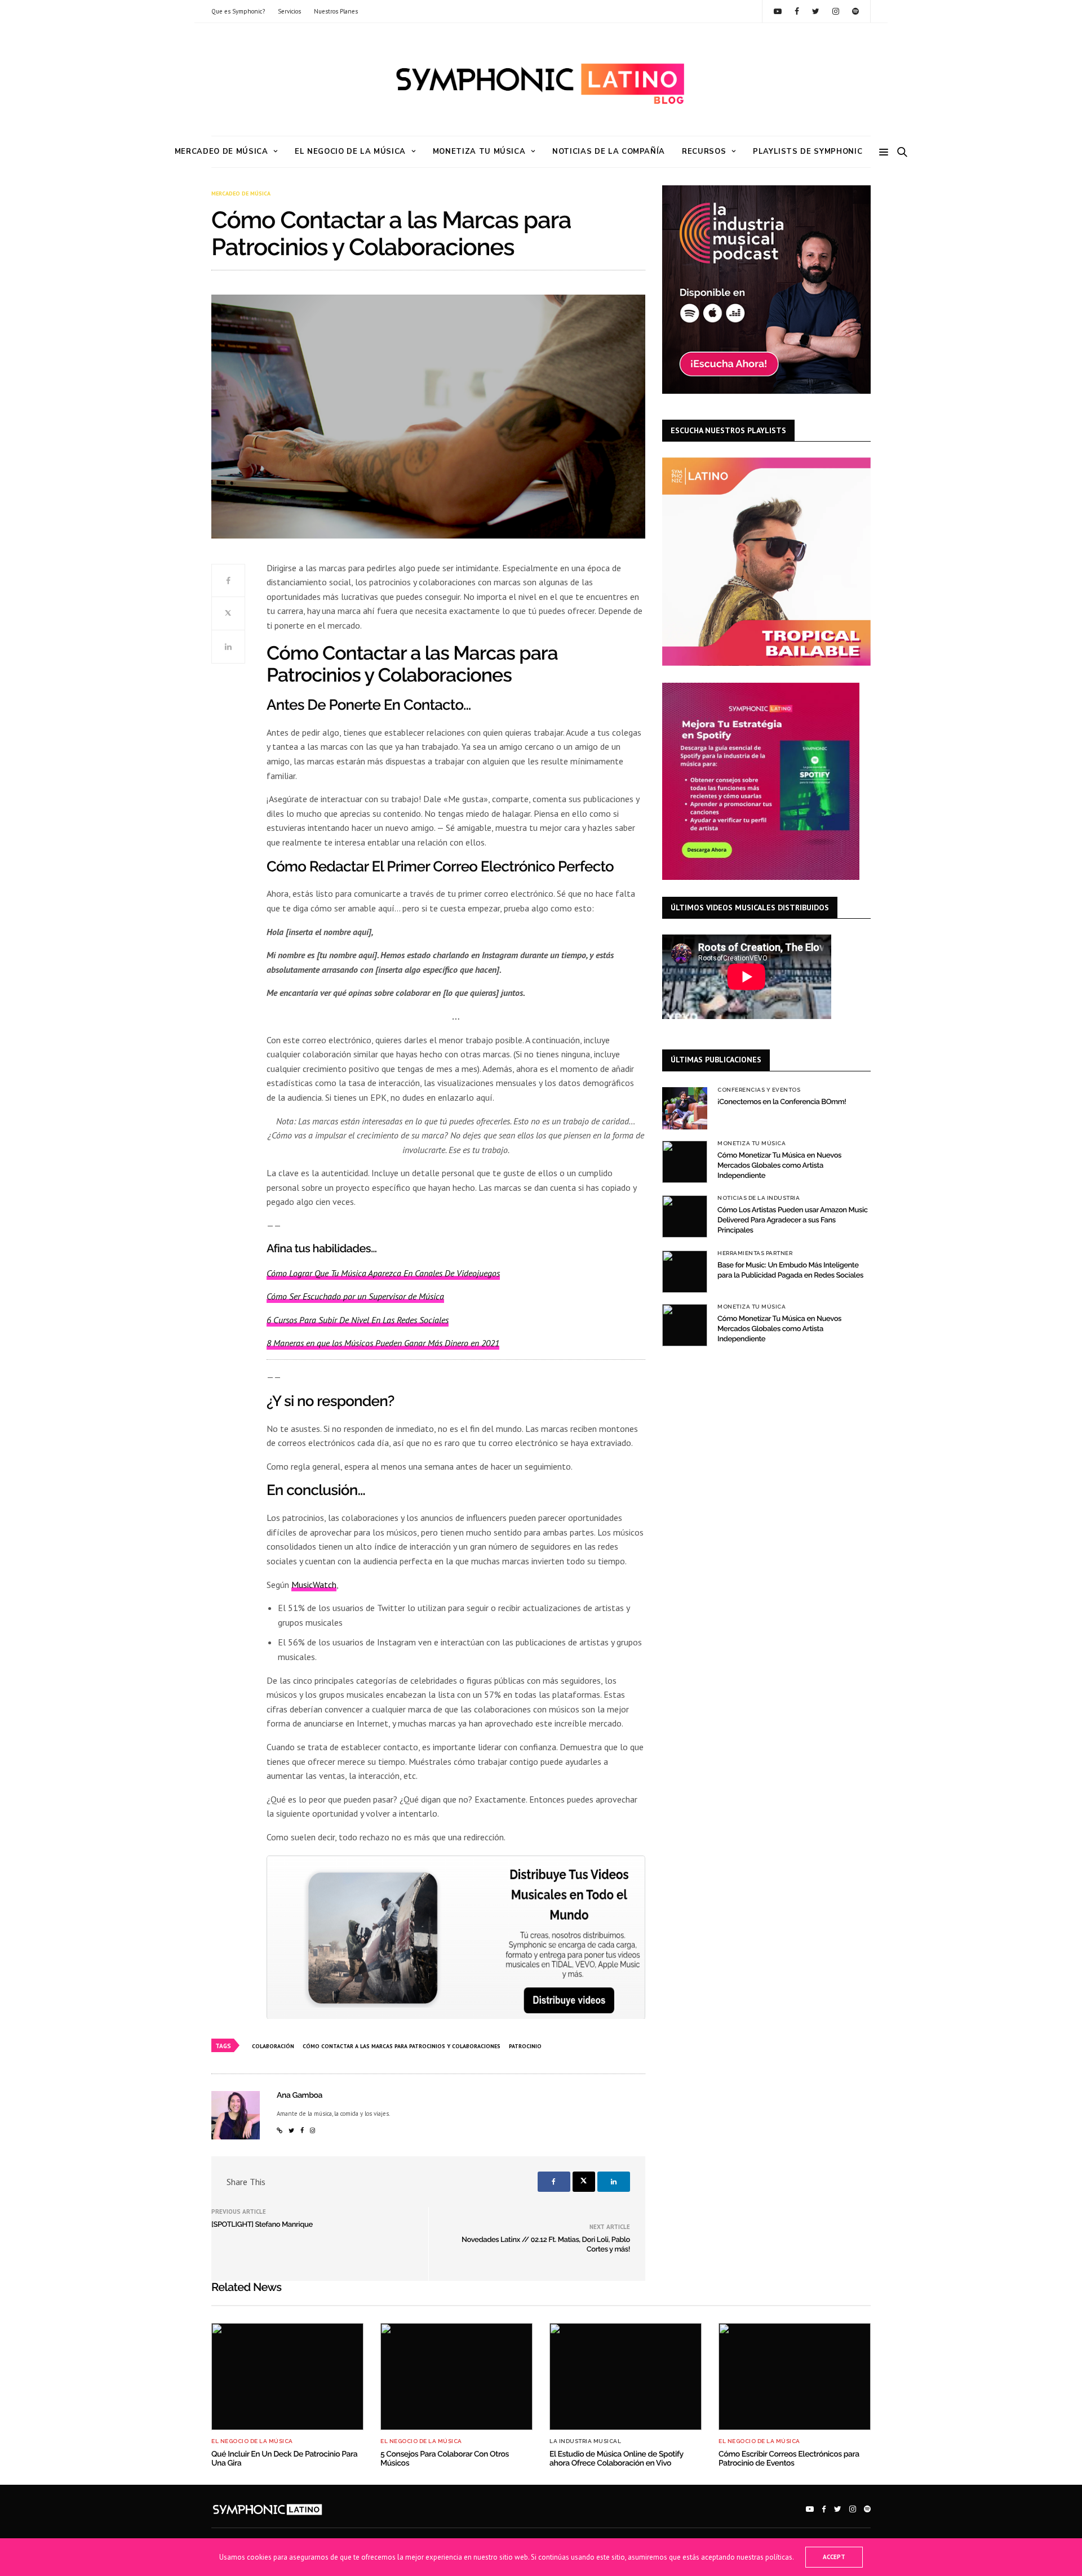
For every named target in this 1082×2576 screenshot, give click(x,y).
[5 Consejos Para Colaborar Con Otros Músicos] (456, 2377)
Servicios (289, 11)
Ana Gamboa (300, 2095)
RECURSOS (704, 152)
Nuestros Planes (336, 11)
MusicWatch (314, 1585)
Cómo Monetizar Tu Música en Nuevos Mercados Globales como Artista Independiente (779, 1166)
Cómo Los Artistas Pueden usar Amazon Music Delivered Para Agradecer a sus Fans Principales (793, 1220)
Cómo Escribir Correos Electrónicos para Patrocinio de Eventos (789, 2459)
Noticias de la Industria (759, 1198)
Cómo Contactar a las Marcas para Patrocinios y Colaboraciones (402, 2046)
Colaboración (273, 2046)
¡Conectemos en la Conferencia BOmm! (782, 1102)
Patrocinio (525, 2046)
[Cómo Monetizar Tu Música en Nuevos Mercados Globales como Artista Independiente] (685, 1162)
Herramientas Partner (755, 1253)
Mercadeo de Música (221, 152)
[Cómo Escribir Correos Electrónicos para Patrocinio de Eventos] (795, 2377)
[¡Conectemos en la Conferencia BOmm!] (685, 1108)
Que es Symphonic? (238, 11)
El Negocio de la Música (350, 152)
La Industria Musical (585, 2441)
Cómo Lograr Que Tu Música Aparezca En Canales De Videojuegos (383, 1273)
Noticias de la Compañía (609, 152)
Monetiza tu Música (479, 152)
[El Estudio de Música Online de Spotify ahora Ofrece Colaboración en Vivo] (626, 2377)
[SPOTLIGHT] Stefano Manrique (262, 2225)
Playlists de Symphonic (808, 152)
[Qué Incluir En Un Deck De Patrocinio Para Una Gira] (287, 2377)
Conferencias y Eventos (759, 1090)
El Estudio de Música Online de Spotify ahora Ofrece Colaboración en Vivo (616, 2459)
